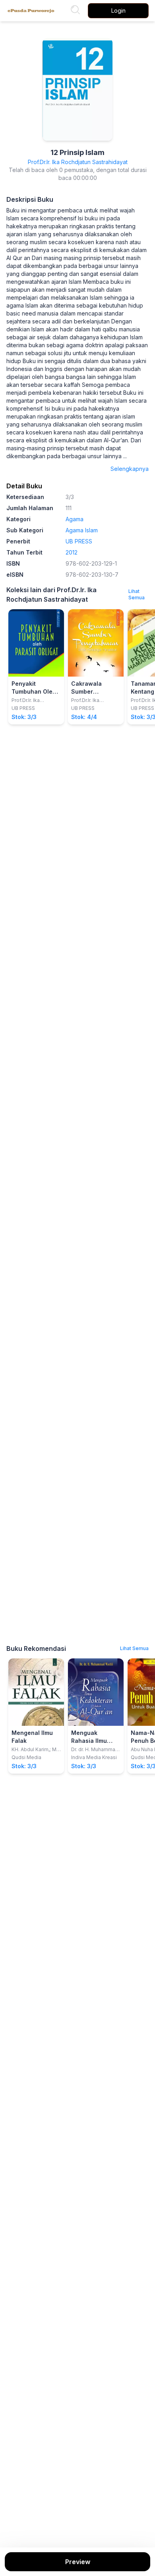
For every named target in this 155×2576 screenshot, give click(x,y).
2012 (72, 552)
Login (118, 11)
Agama (75, 519)
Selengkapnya (130, 469)
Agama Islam (82, 530)
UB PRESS (79, 541)
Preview (78, 2562)
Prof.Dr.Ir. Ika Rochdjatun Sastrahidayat (78, 162)
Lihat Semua (137, 594)
